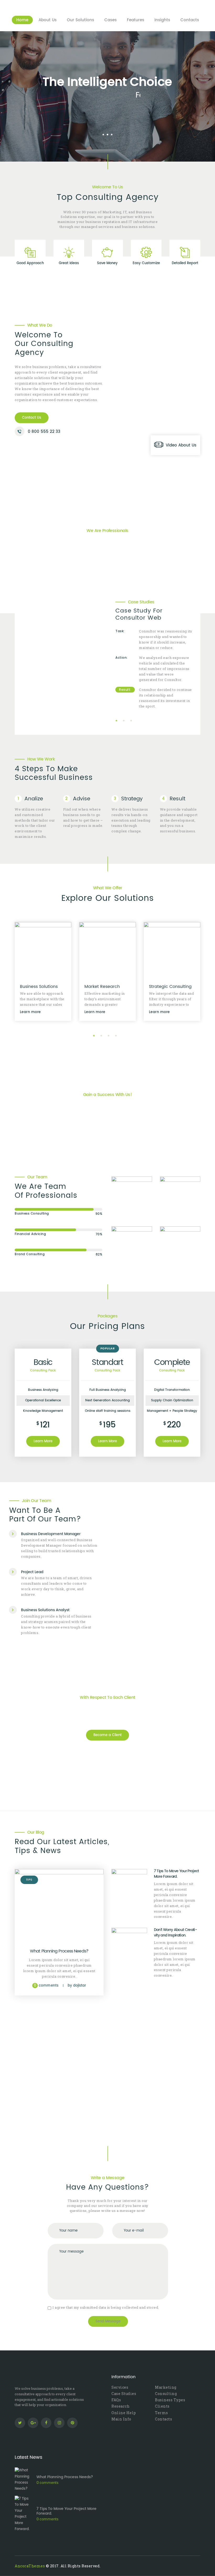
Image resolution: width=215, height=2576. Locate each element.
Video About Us (181, 445)
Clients (162, 2406)
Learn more (30, 1012)
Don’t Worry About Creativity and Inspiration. (176, 1933)
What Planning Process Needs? (59, 1951)
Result (178, 799)
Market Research (38, 987)
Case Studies (124, 2394)
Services (120, 2387)
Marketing (166, 2387)
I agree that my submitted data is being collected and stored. (106, 2307)
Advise (82, 799)
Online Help (124, 2413)
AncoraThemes (30, 2566)
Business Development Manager (51, 1534)
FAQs (116, 2400)
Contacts (163, 2419)
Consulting (166, 2394)
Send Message (108, 2321)
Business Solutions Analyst (45, 1610)
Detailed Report (185, 263)
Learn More (43, 1441)
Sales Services (164, 987)
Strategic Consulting (106, 987)
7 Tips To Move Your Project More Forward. (176, 1874)
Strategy (132, 799)
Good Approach (30, 263)
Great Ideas (69, 263)
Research (120, 2406)
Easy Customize (146, 263)
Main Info (121, 2419)
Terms (162, 2413)
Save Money (107, 263)
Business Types (170, 2400)
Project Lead (32, 1572)
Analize (34, 799)
